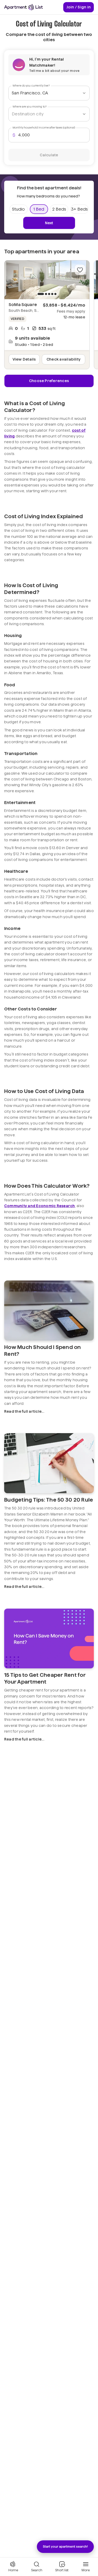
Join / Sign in (79, 7)
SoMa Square (23, 305)
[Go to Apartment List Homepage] (24, 7)
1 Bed (39, 209)
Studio (18, 209)
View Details (24, 359)
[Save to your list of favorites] (80, 270)
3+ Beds (79, 209)
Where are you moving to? (30, 107)
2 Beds (59, 209)
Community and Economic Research (40, 1206)
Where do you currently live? (31, 86)
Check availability (64, 359)
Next (49, 223)
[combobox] (49, 93)
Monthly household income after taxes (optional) (44, 128)
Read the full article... (24, 1411)
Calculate (49, 155)
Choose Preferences (49, 381)
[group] (47, 280)
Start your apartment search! (65, 2546)
